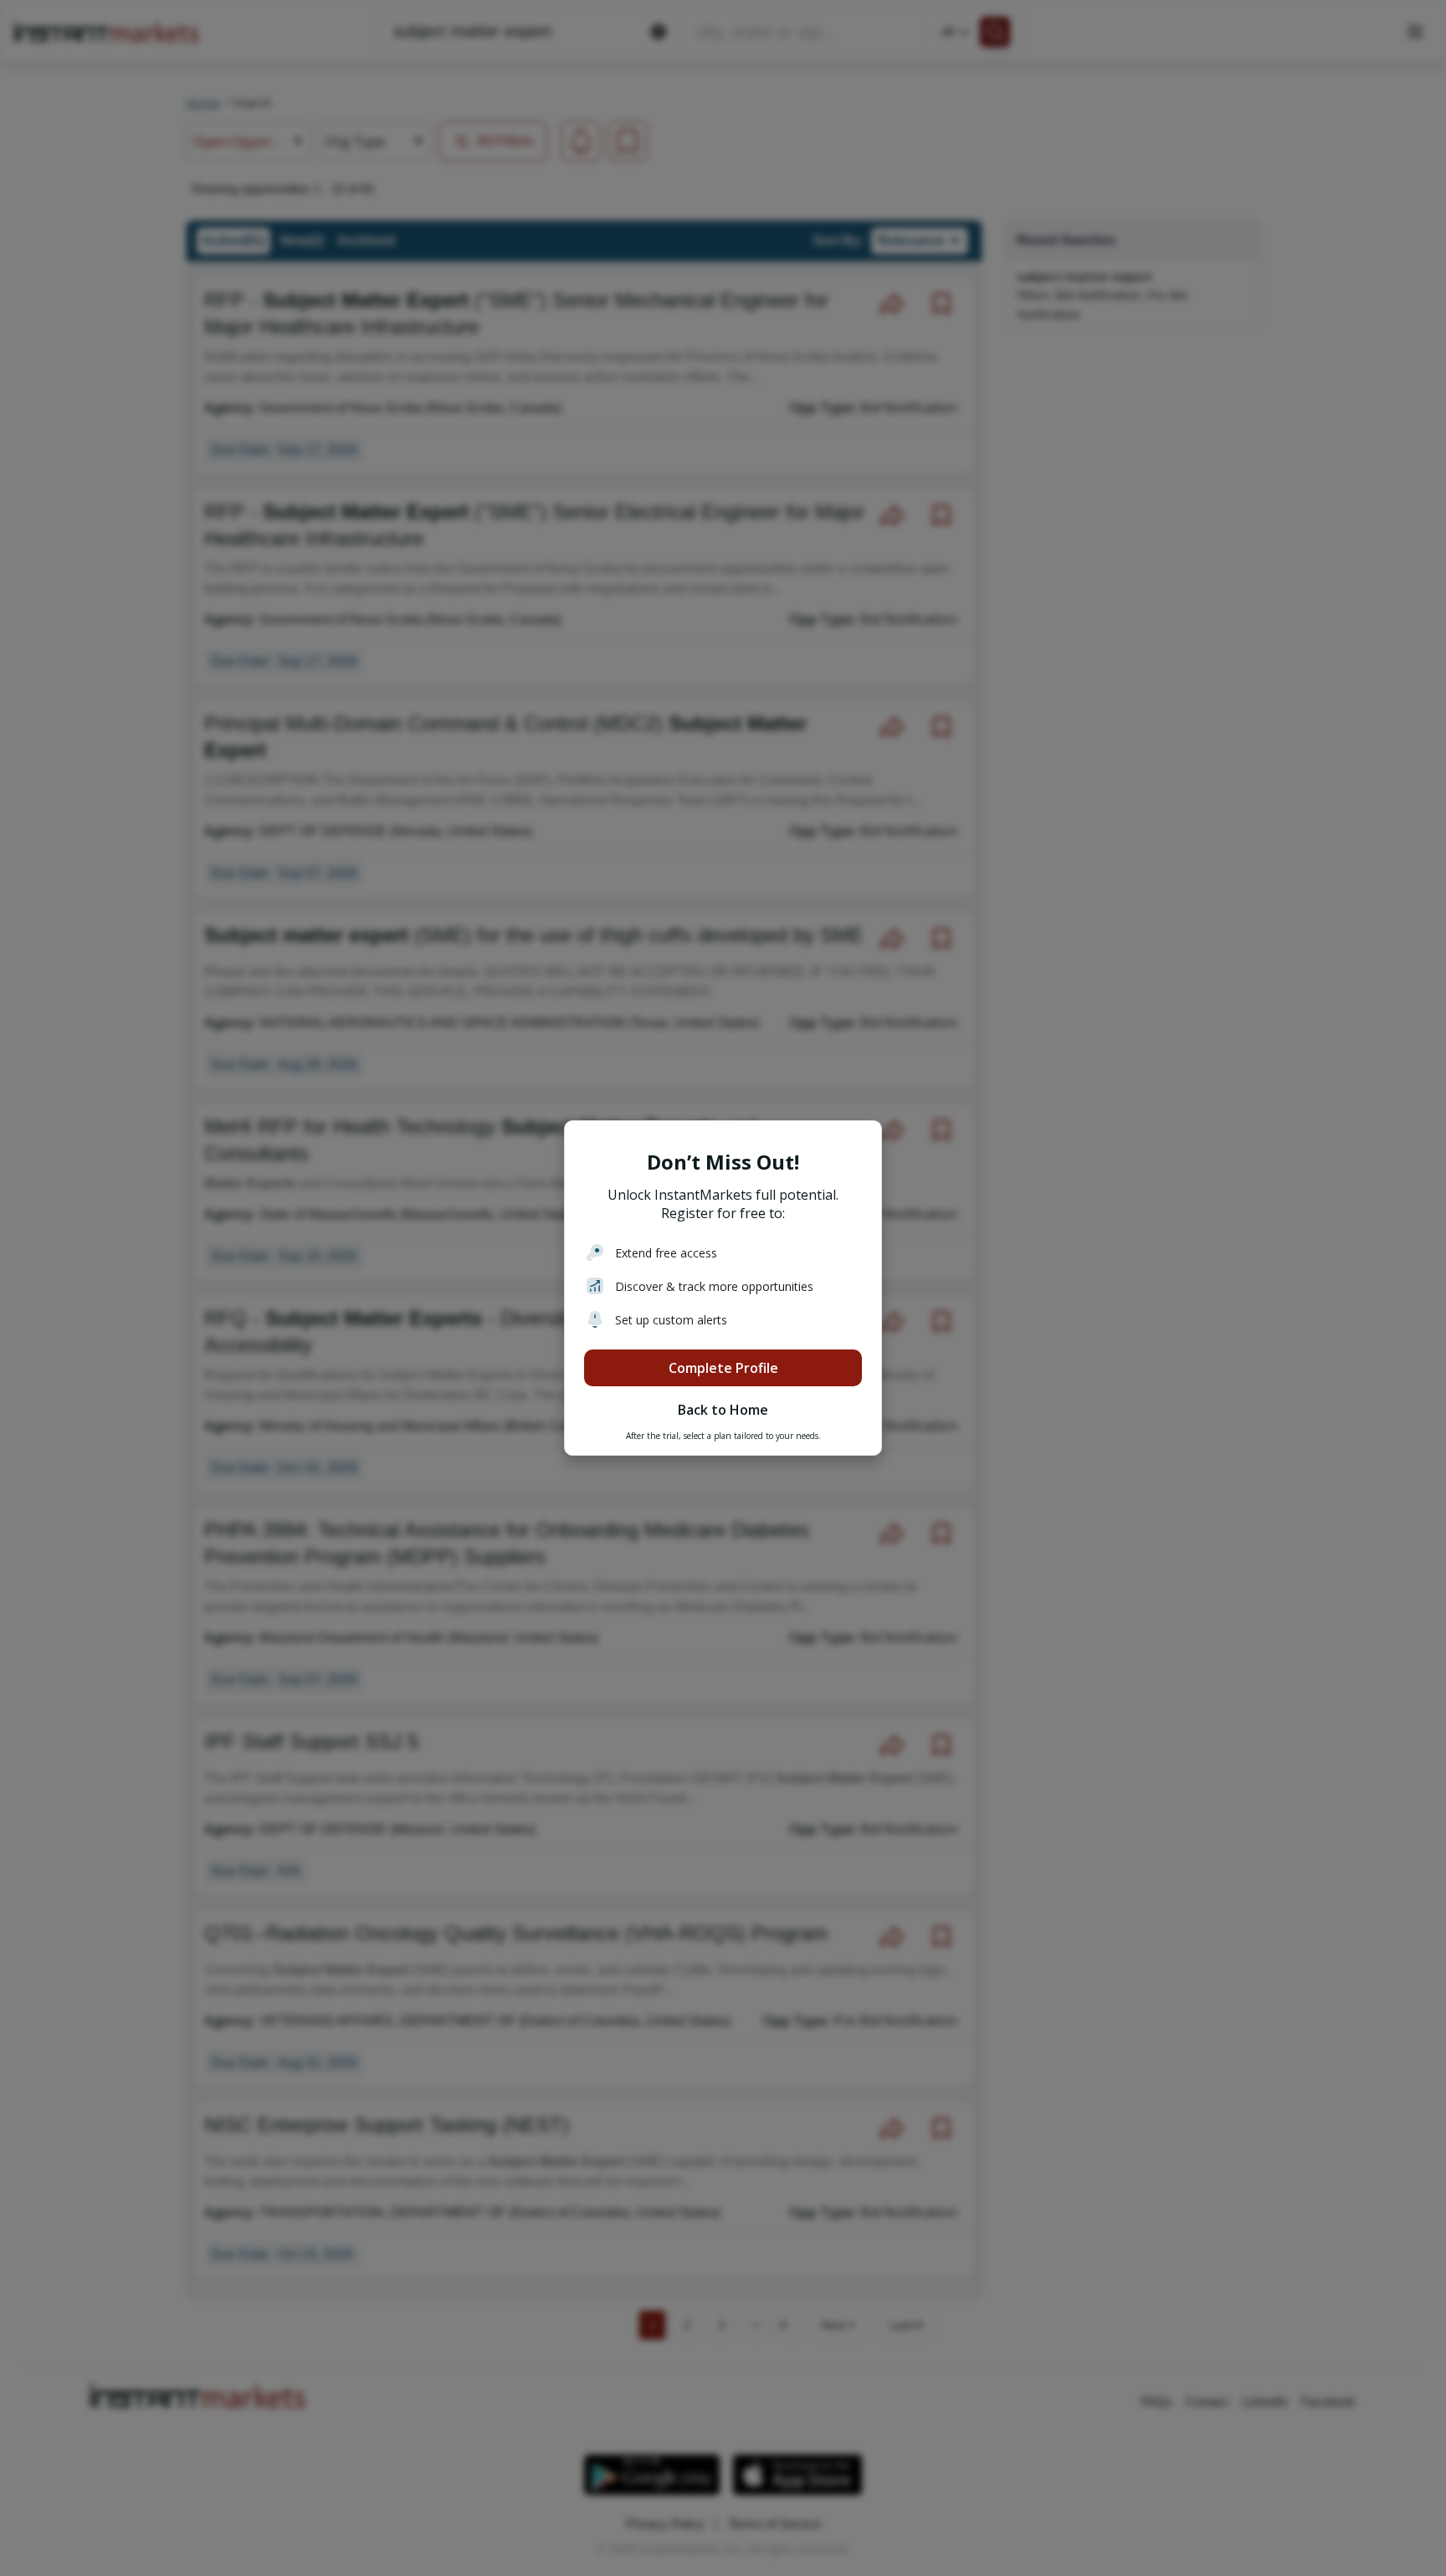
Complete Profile (723, 1368)
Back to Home (723, 1410)
